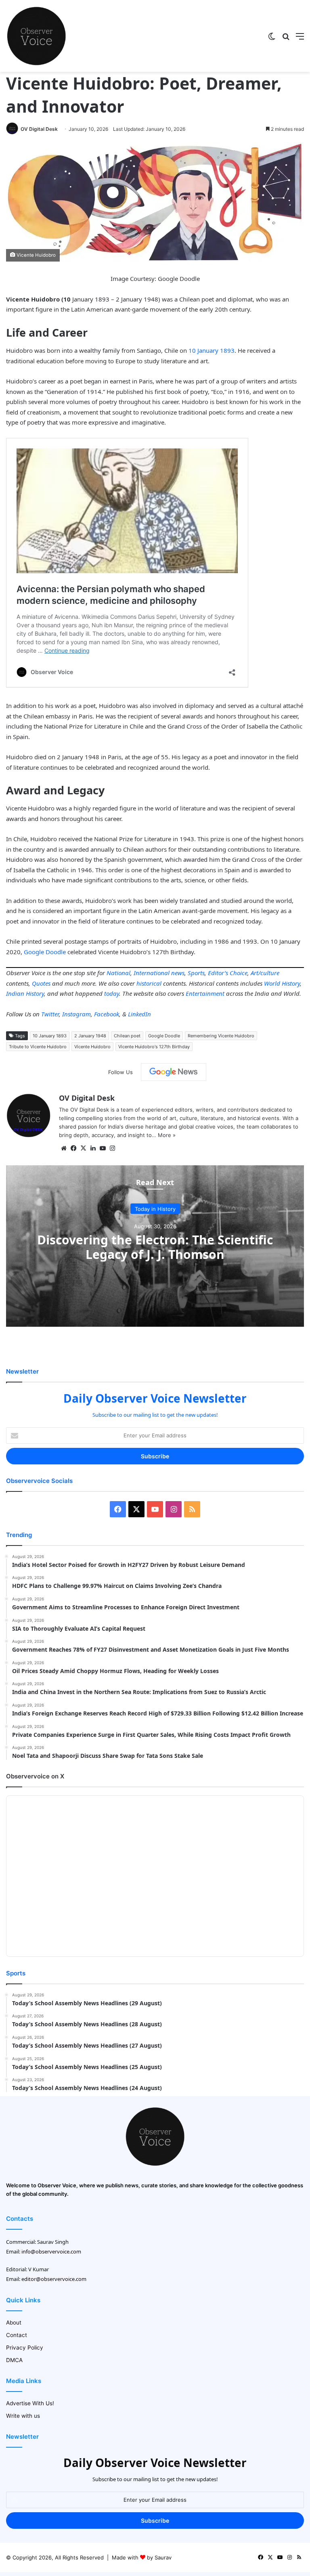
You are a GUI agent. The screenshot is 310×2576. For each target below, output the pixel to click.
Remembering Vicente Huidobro (221, 1036)
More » (167, 1135)
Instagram (76, 1014)
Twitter (50, 1014)
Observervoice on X (35, 1776)
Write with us (23, 2416)
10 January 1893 (212, 350)
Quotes (41, 983)
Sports (196, 973)
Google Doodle (45, 952)
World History (282, 983)
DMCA (14, 2360)
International (152, 973)
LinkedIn (139, 1014)
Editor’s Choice (228, 973)
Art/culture (265, 973)
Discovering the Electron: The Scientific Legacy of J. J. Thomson (155, 1247)
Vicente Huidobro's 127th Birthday (154, 1047)
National (118, 973)
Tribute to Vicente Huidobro (38, 1047)
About (14, 2323)
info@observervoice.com (51, 2251)
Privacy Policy (25, 2348)
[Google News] (174, 1072)
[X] (83, 1148)
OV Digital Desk (39, 129)
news (178, 973)
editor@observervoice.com (54, 2279)
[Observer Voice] (36, 36)
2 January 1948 (90, 1036)
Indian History (25, 993)
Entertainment (205, 993)
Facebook (107, 1014)
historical (149, 983)
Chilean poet (127, 1036)
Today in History (155, 1208)
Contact (17, 2335)
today (112, 993)
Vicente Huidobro (92, 1047)
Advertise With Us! (30, 2403)
